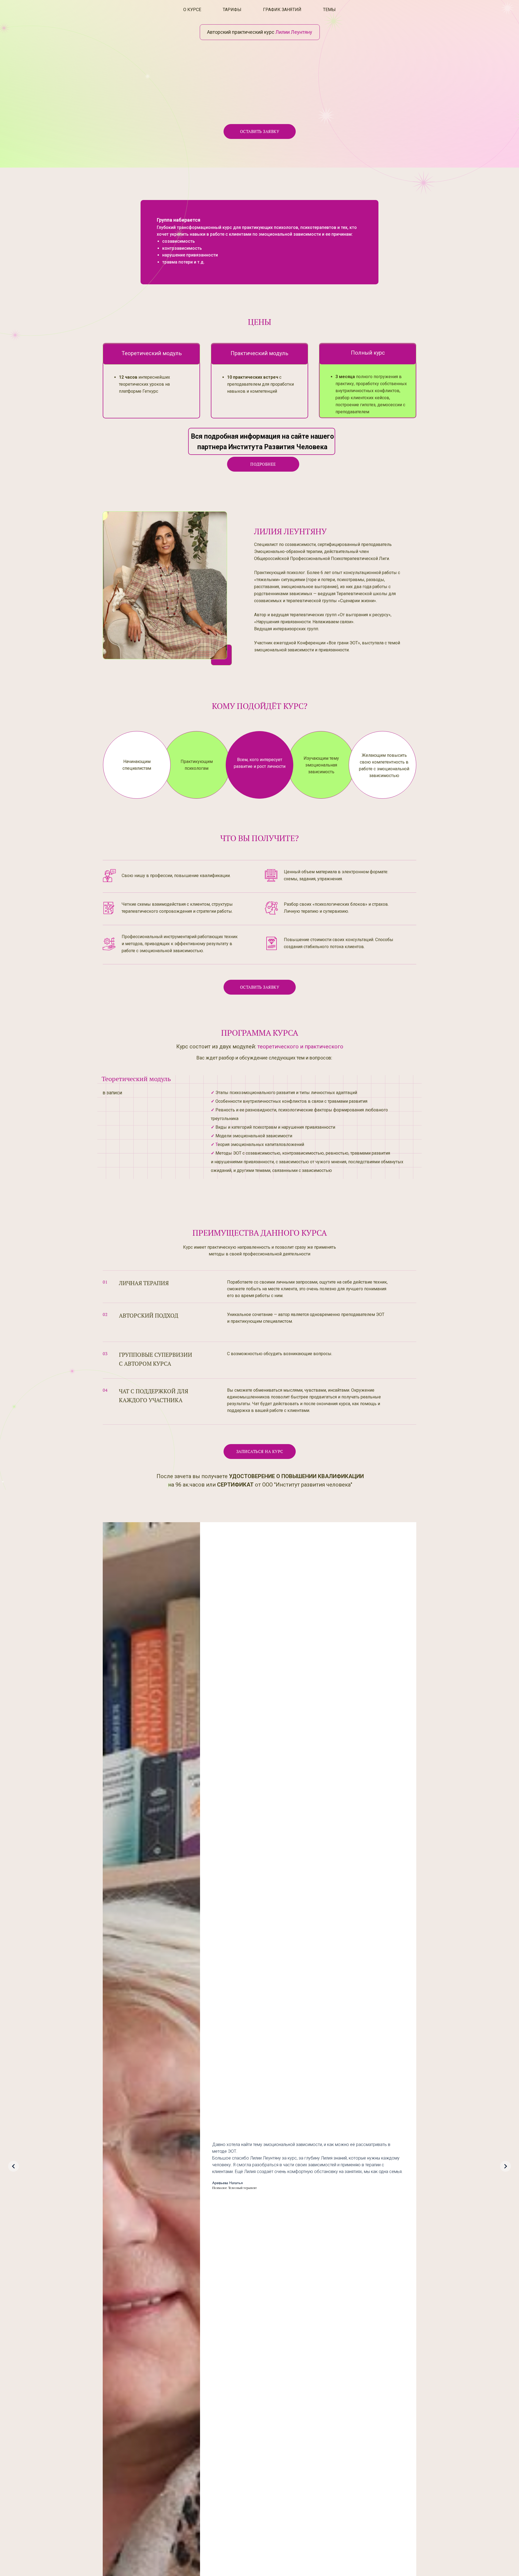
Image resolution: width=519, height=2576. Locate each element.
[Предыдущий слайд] (14, 2166)
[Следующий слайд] (505, 2166)
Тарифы (232, 10)
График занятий (282, 10)
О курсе (192, 10)
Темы (329, 10)
